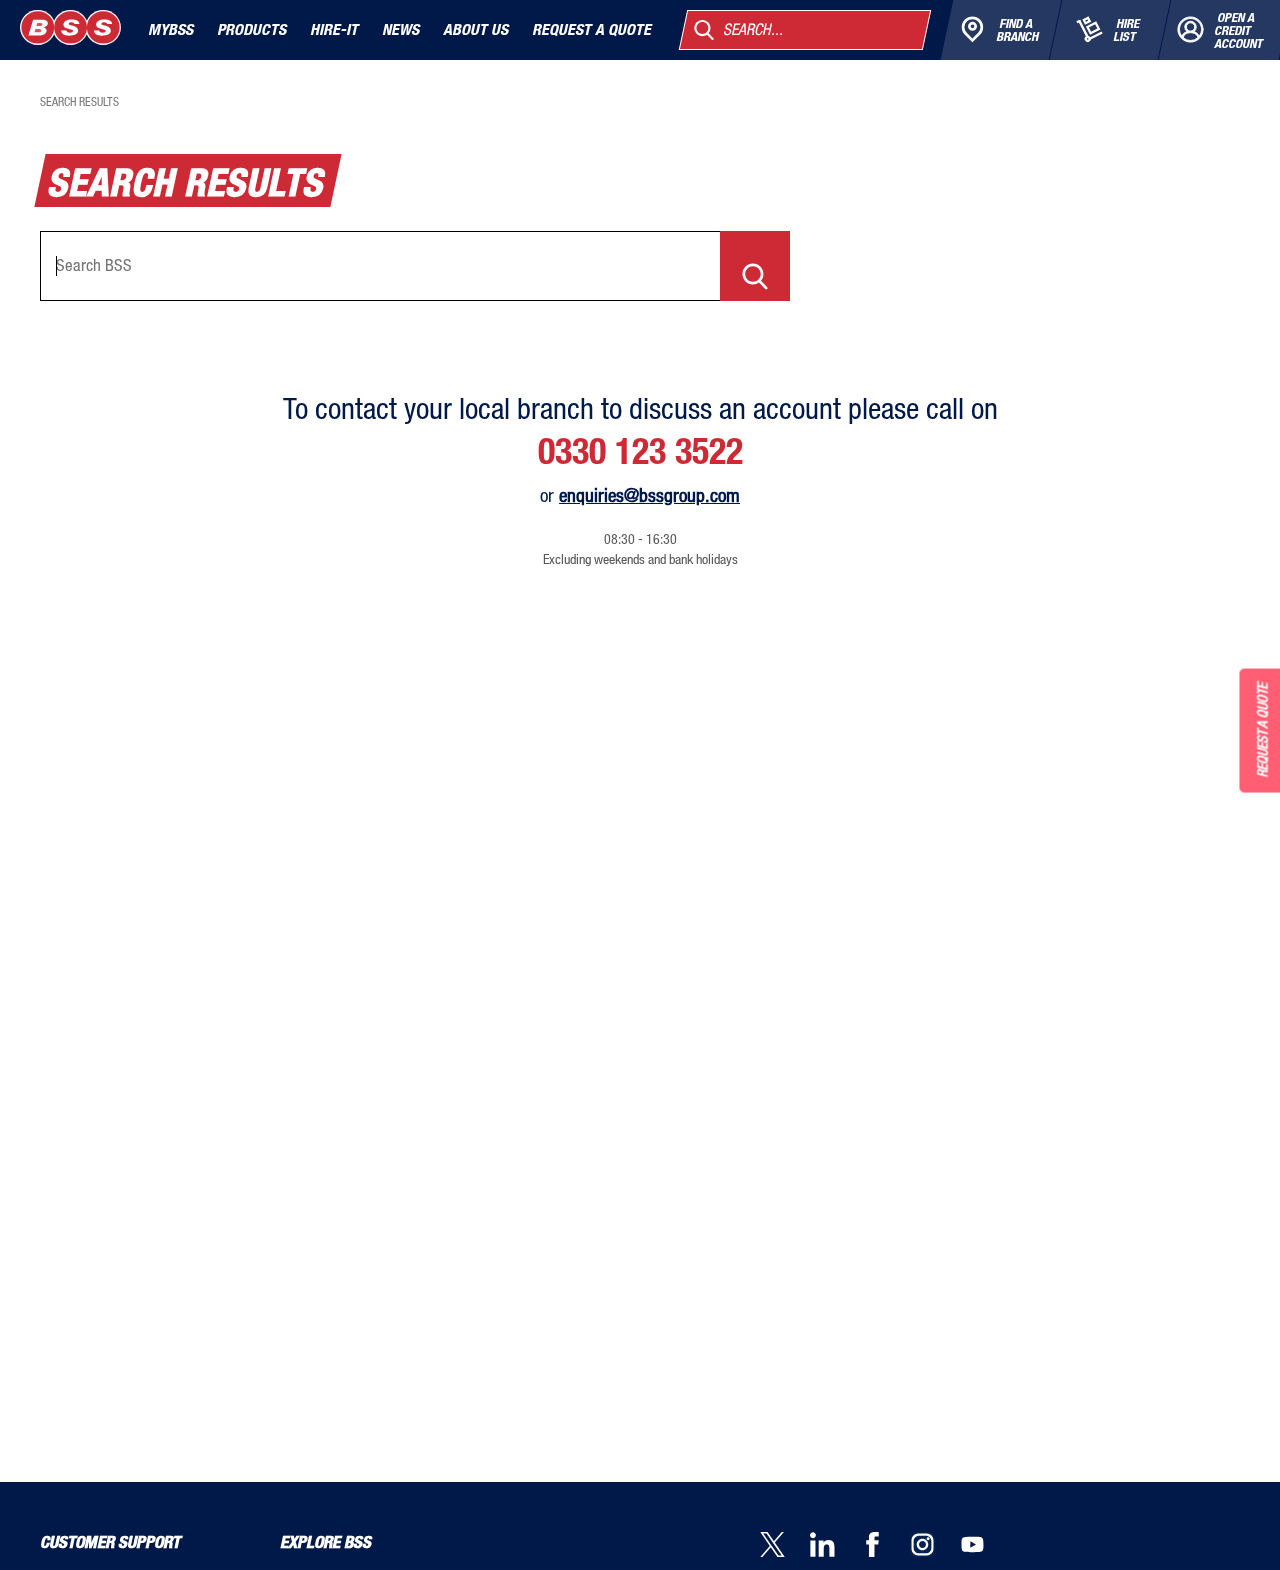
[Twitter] (785, 1546)
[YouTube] (985, 1546)
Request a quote (591, 29)
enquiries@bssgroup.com (649, 494)
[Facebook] (885, 1546)
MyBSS (170, 29)
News (400, 29)
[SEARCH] (755, 266)
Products (251, 29)
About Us (475, 29)
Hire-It (334, 29)
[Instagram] (935, 1546)
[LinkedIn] (835, 1546)
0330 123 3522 (640, 450)
